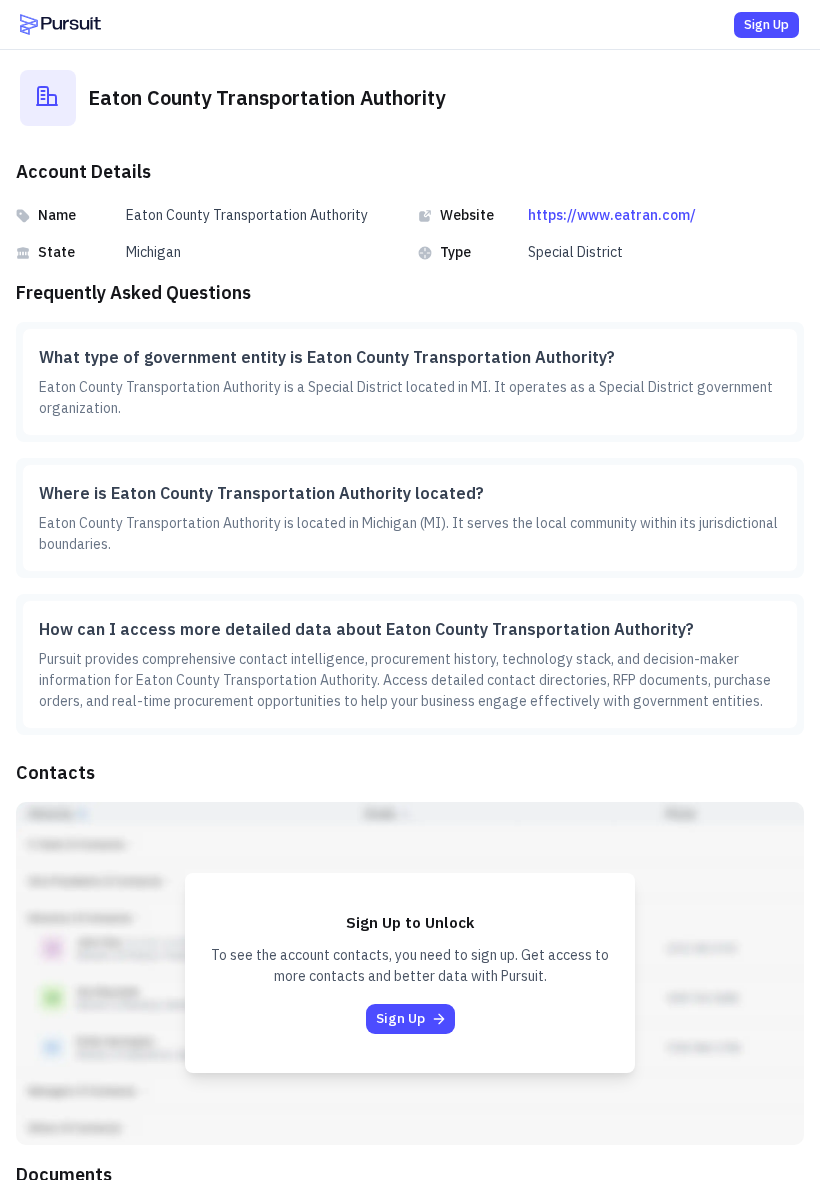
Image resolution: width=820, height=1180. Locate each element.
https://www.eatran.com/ (612, 215)
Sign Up (766, 24)
